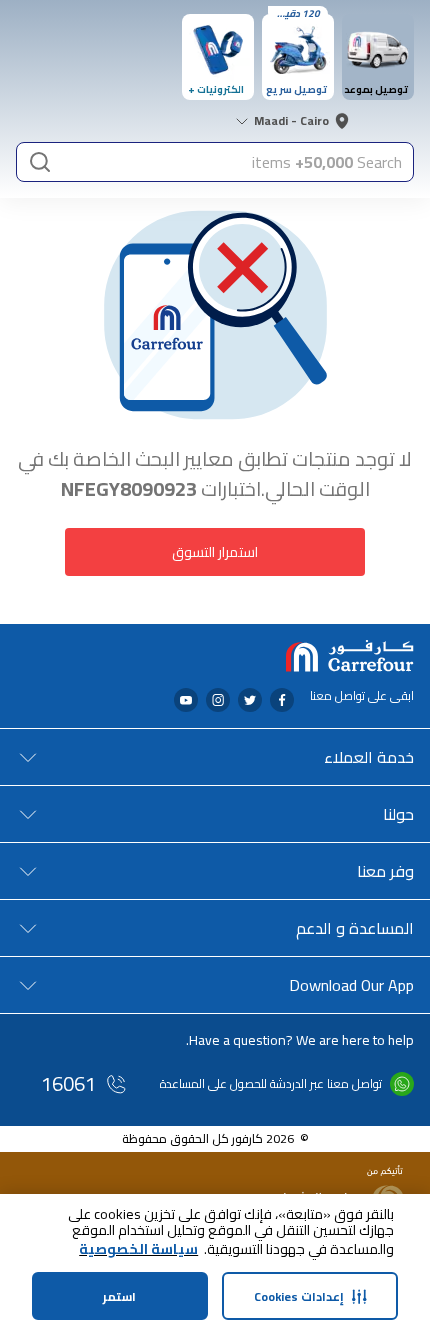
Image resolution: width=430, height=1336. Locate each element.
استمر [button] (119, 1296)
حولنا (398, 814)
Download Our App (351, 985)
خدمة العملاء (369, 757)
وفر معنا (385, 871)
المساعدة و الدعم (355, 928)
